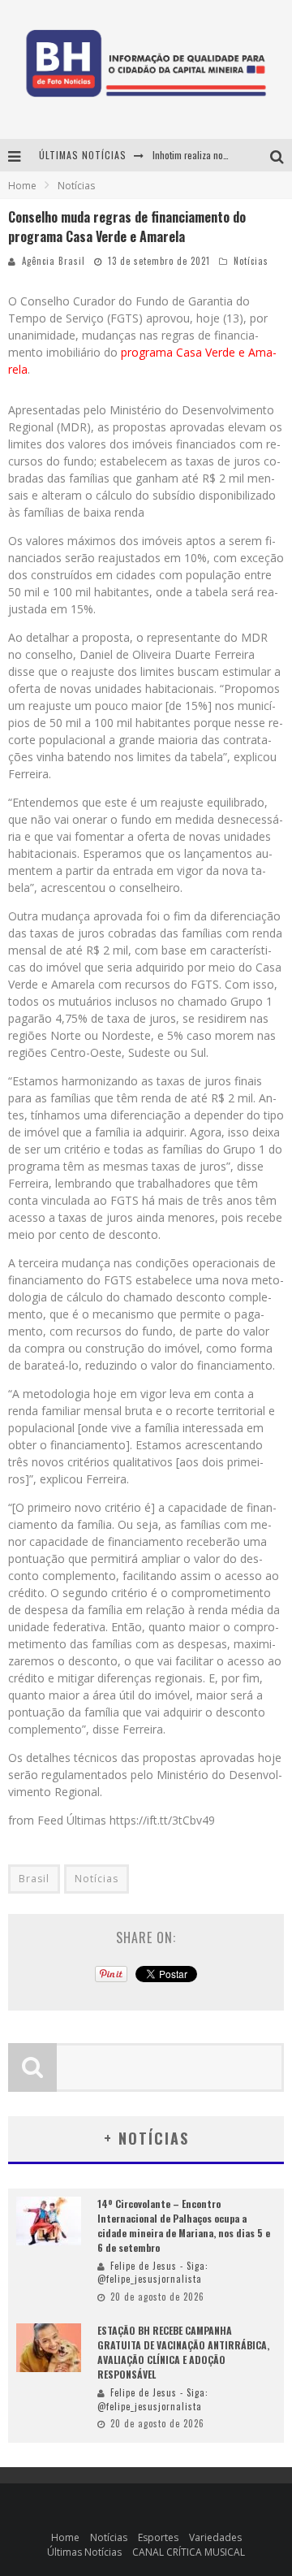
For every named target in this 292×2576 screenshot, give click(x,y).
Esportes (158, 2537)
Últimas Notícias (84, 2552)
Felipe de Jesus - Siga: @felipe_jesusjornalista (153, 2273)
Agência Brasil (54, 261)
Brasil (34, 1879)
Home (22, 186)
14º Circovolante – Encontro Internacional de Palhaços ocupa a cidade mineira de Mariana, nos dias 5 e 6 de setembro (184, 2225)
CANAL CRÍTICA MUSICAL (189, 2552)
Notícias (251, 261)
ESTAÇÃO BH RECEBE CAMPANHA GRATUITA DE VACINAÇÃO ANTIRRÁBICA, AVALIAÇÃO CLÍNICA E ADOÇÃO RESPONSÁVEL (183, 2352)
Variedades (215, 2537)
